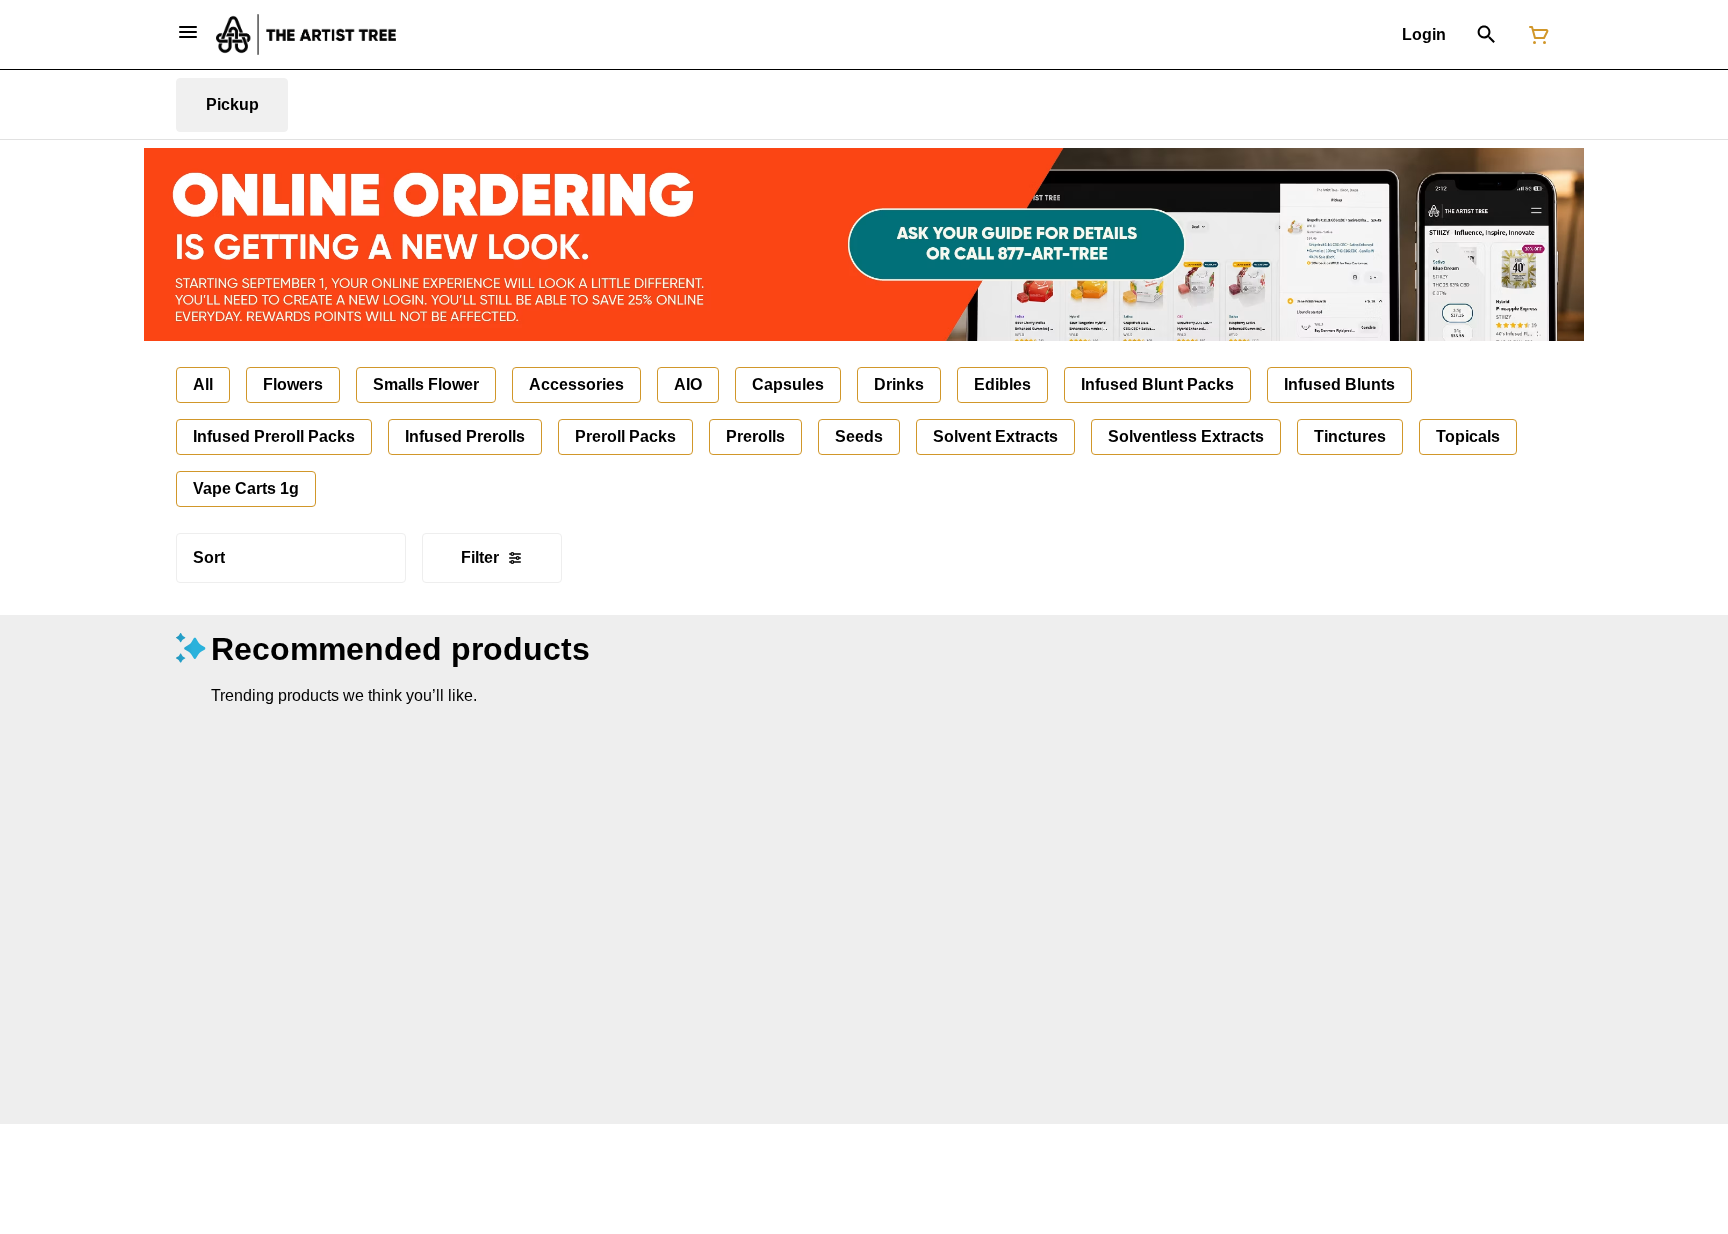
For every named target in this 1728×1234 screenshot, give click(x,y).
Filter (480, 557)
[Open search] (1486, 35)
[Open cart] (1535, 35)
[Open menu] (188, 32)
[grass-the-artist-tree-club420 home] (306, 34)
